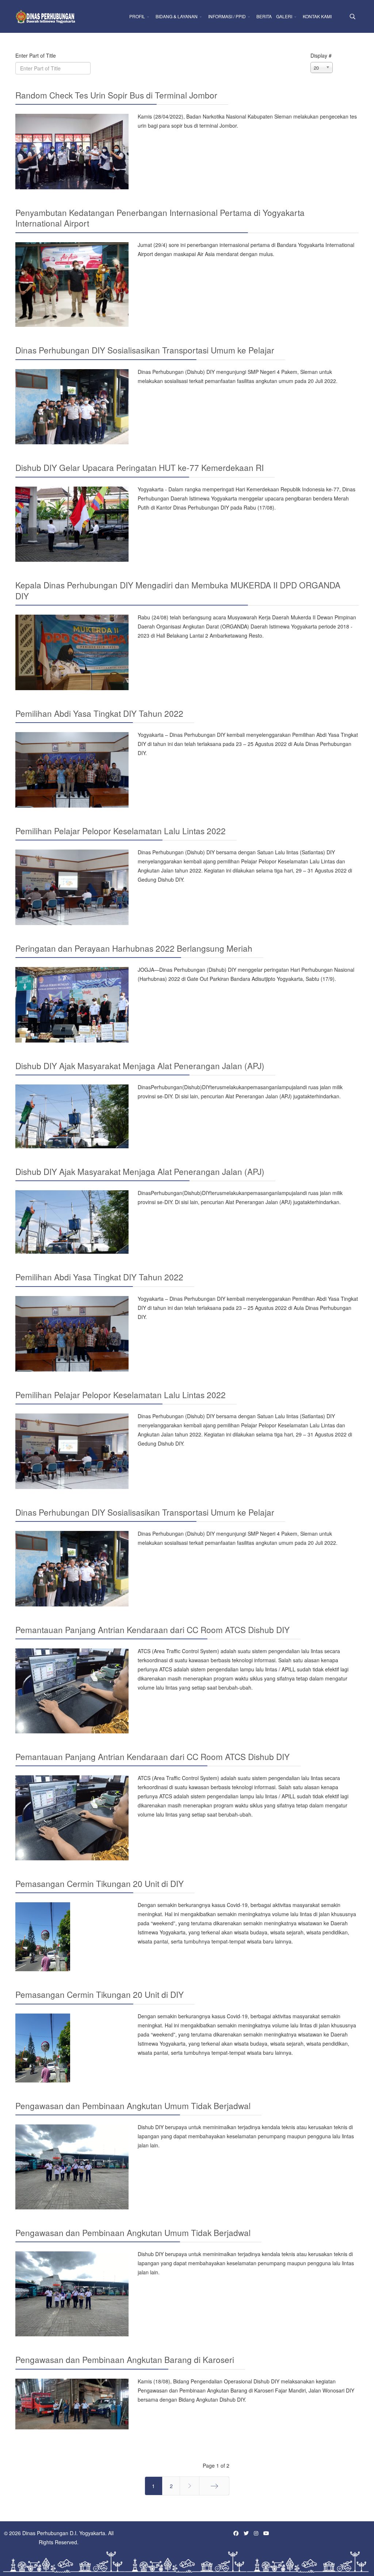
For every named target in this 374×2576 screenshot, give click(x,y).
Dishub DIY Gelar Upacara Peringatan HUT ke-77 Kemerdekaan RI (140, 467)
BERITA (264, 16)
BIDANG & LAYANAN (177, 16)
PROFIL (137, 16)
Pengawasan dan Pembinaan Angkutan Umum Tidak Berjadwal (133, 2105)
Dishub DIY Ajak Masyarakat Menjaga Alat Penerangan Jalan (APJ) (140, 1065)
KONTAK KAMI (317, 16)
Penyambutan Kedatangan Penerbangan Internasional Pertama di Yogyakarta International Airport (160, 218)
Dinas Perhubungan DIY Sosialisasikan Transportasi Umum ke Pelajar (145, 350)
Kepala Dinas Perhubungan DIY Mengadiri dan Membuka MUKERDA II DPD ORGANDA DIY (178, 590)
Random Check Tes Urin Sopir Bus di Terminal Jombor (116, 95)
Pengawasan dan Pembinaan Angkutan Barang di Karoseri (125, 2359)
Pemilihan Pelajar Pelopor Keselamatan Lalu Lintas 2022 (121, 831)
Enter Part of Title (36, 55)
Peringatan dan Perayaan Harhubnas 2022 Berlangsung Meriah (134, 948)
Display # (321, 55)
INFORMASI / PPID (227, 16)
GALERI (284, 16)
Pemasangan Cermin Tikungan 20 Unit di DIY (100, 1883)
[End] (214, 2486)
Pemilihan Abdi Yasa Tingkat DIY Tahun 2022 (99, 713)
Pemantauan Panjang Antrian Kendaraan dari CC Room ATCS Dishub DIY (152, 1629)
